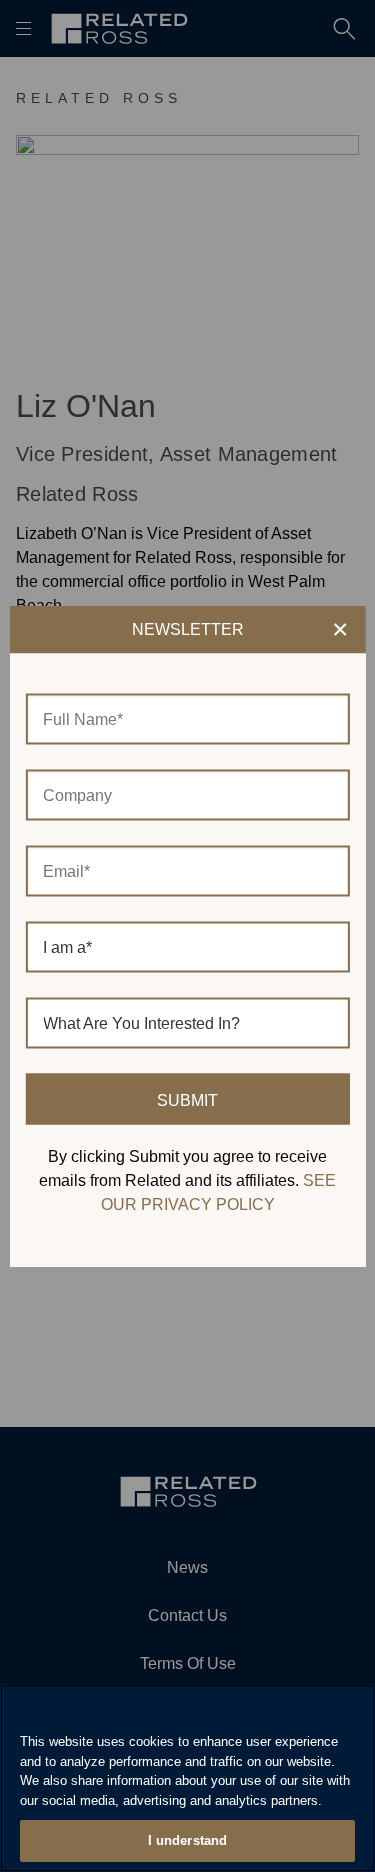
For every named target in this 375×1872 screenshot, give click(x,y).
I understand (188, 1840)
